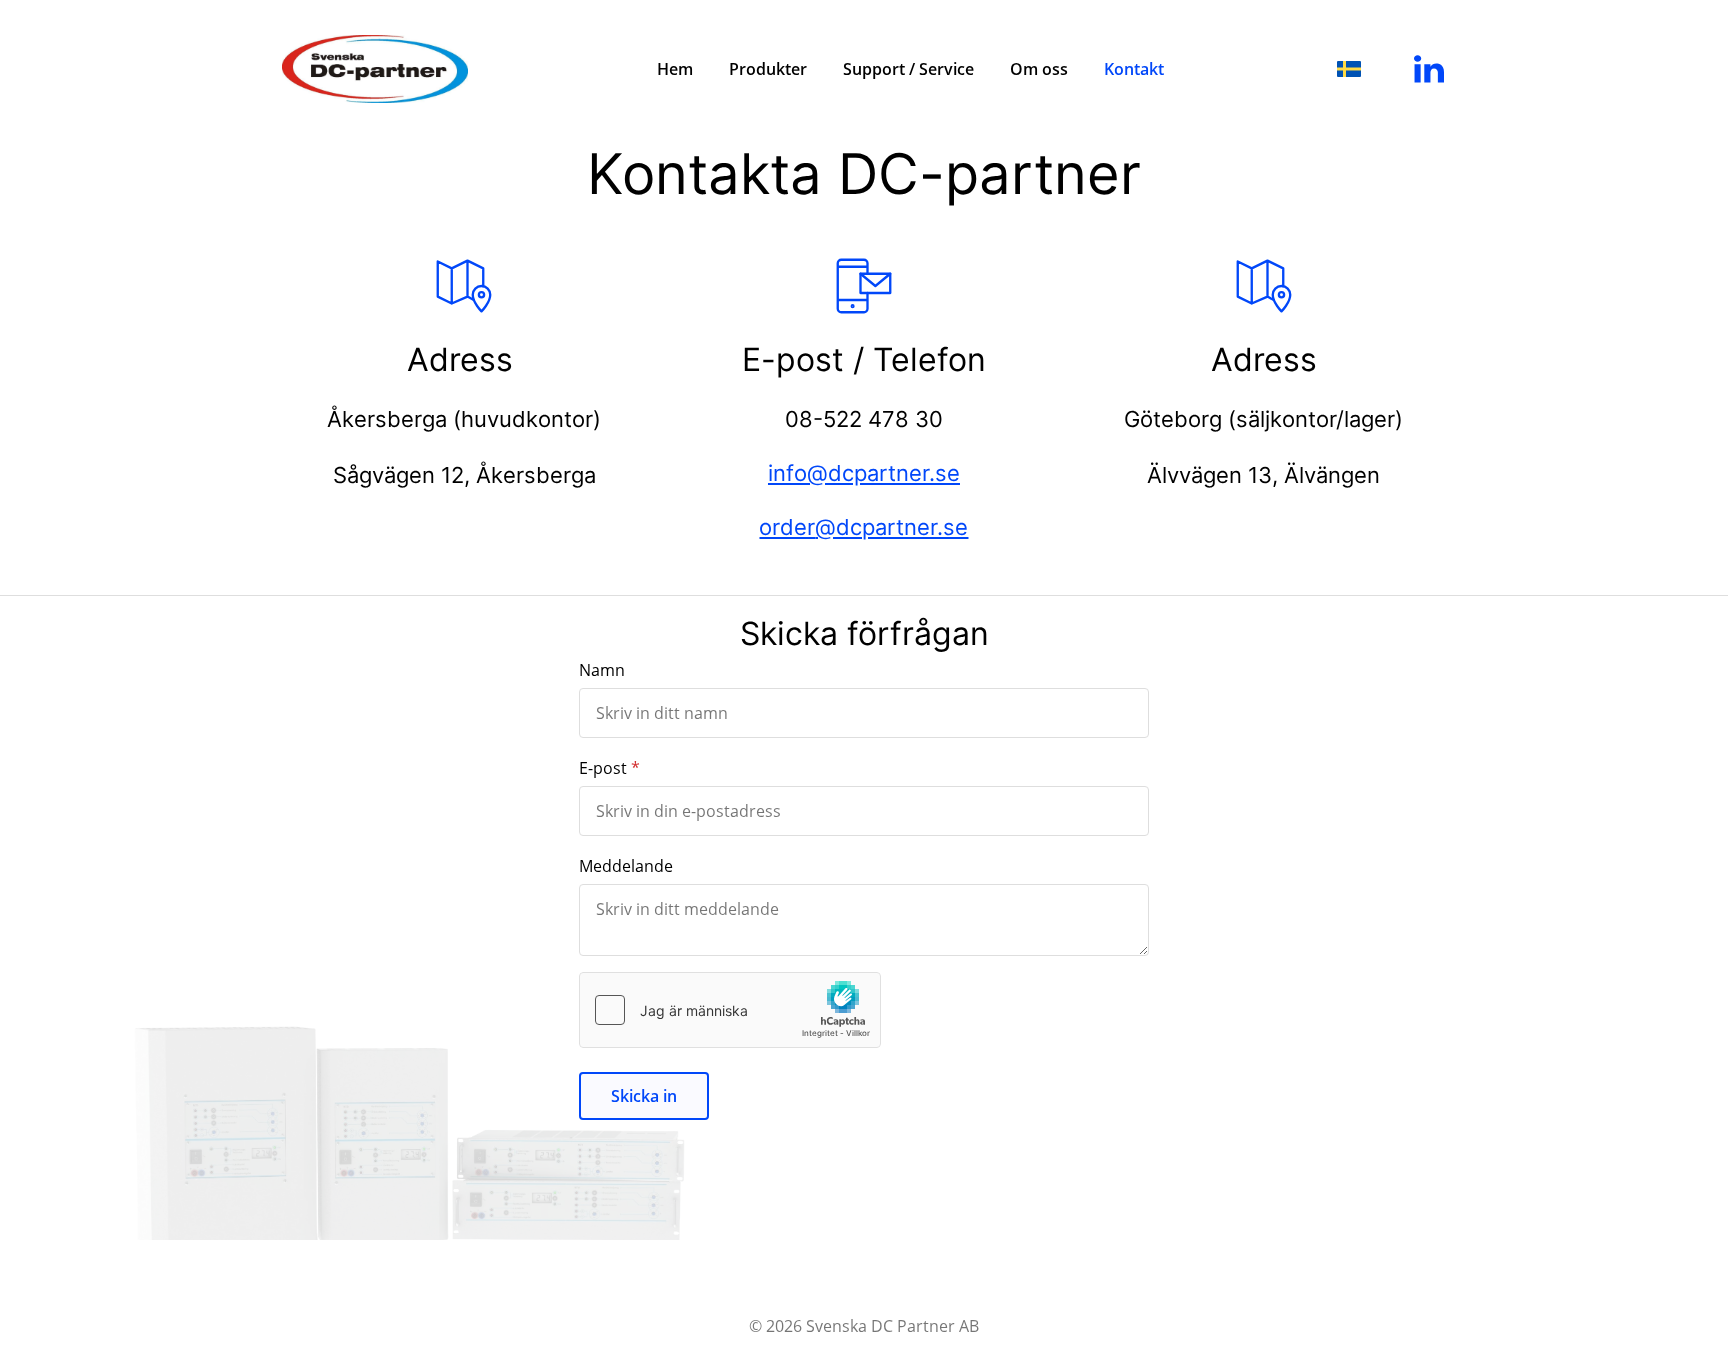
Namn (602, 670)
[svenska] (1349, 69)
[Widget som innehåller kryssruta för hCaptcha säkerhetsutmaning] (730, 1010)
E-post (603, 768)
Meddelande (626, 866)
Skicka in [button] (644, 1096)
